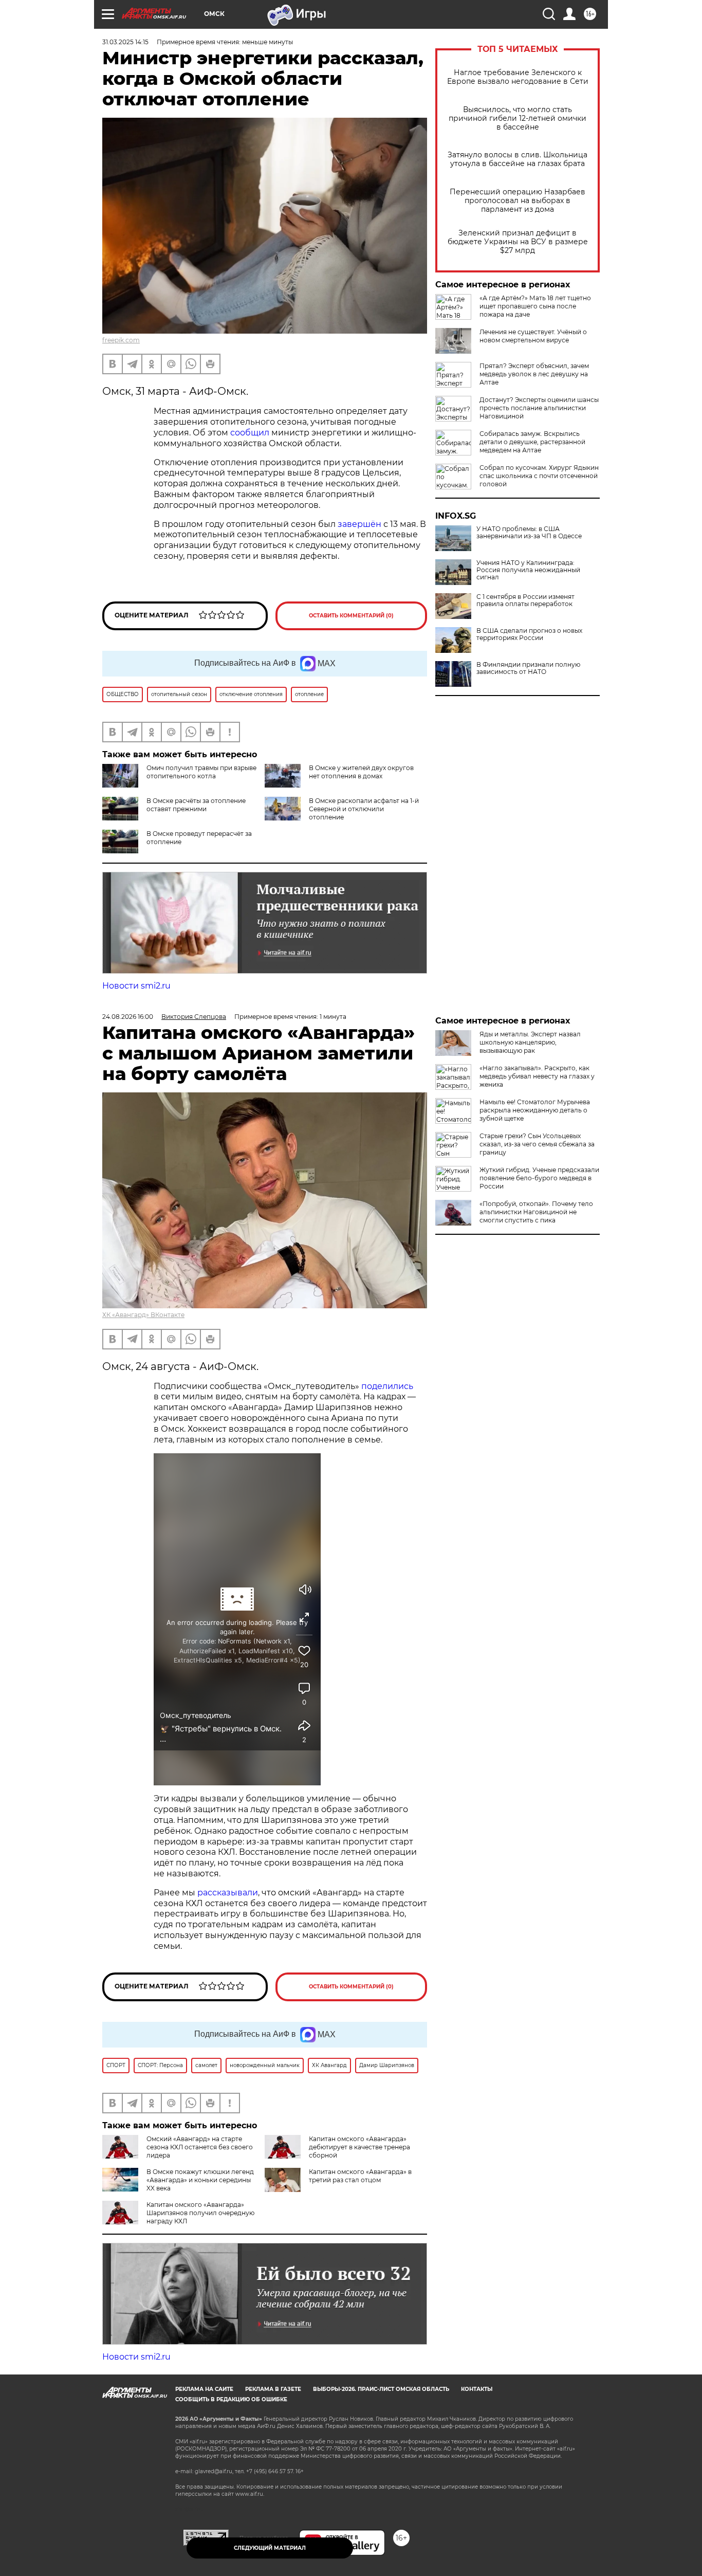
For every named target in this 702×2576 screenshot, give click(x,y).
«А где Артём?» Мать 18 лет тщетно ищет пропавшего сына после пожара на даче (535, 306)
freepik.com (121, 340)
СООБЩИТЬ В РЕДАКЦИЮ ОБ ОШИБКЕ (231, 2399)
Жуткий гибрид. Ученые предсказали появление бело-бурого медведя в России (539, 1178)
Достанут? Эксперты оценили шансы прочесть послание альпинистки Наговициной (539, 408)
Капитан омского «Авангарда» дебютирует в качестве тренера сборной (359, 2147)
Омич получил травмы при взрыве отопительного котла (201, 772)
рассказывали (228, 1893)
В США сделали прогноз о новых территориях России (529, 634)
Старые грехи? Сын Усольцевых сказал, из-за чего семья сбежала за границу (537, 1144)
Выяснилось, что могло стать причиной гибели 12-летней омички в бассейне (518, 118)
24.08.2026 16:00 (128, 1017)
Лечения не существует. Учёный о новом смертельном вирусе (533, 336)
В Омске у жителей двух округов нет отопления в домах (361, 772)
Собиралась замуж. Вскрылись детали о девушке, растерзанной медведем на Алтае (532, 442)
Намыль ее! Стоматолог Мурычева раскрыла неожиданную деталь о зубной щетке (535, 1110)
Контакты (477, 2389)
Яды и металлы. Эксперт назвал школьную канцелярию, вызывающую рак (530, 1042)
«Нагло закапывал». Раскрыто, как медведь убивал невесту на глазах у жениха (537, 1076)
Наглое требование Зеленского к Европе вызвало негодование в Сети (518, 77)
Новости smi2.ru (136, 986)
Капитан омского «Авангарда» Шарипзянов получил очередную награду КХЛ (200, 2213)
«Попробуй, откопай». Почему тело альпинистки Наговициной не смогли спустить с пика (536, 1212)
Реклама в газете (273, 2389)
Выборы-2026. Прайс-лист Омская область (381, 2389)
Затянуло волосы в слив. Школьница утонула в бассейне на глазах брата (518, 159)
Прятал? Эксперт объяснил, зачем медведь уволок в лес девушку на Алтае (534, 374)
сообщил (251, 433)
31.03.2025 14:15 (125, 42)
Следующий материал (270, 2548)
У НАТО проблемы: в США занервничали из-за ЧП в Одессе (529, 533)
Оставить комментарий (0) (351, 616)
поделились (387, 1386)
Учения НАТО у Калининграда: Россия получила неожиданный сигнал (528, 570)
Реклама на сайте (204, 2389)
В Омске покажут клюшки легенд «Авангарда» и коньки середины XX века (200, 2180)
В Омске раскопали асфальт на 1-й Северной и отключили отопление (364, 809)
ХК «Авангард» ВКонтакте (143, 1315)
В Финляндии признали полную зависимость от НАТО (528, 668)
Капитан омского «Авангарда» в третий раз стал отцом (360, 2176)
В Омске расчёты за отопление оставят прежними (196, 805)
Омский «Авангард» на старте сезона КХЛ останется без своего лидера (200, 2147)
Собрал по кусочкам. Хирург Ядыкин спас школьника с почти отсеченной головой (539, 476)
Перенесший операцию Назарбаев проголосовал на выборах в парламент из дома (518, 201)
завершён (361, 524)
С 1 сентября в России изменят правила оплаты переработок (525, 600)
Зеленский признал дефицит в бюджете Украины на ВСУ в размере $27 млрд (518, 242)
